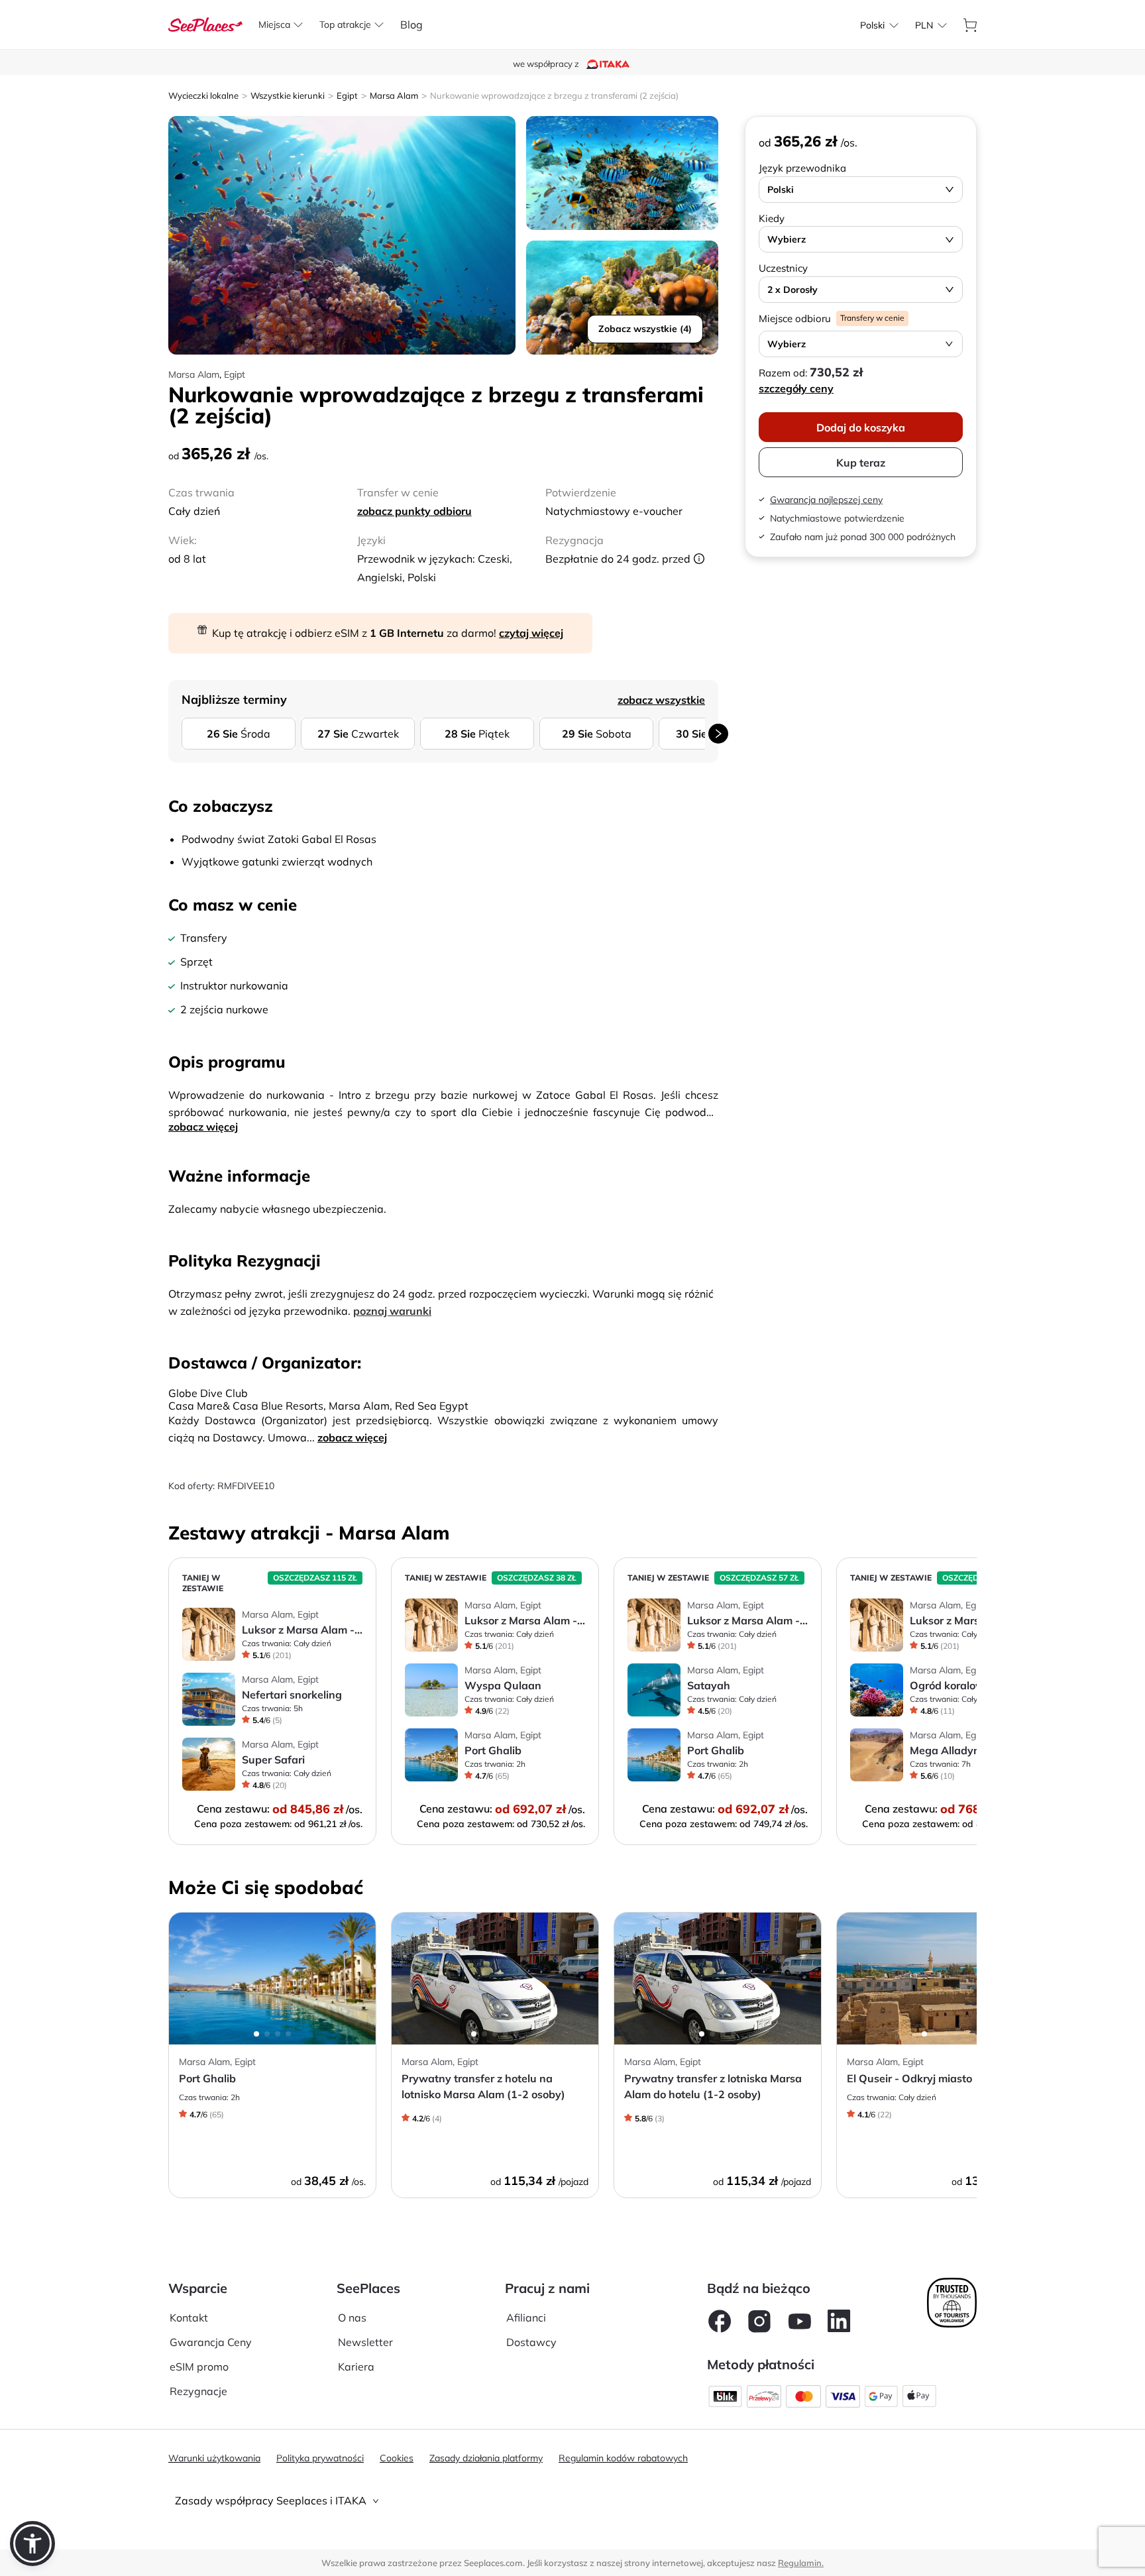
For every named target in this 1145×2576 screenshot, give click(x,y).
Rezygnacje (198, 2391)
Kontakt (189, 2318)
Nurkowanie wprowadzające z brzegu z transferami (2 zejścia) (554, 95)
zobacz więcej (203, 1127)
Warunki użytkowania (214, 2458)
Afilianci (526, 2318)
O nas (352, 2318)
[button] (32, 2544)
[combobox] (872, 25)
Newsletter (365, 2342)
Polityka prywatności (320, 2458)
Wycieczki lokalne (203, 95)
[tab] (572, 2501)
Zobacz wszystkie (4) (645, 329)
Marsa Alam (394, 95)
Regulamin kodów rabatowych (623, 2458)
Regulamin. (801, 2563)
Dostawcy (531, 2342)
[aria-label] (205, 23)
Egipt (347, 95)
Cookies (397, 2458)
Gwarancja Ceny (211, 2342)
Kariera (356, 2367)
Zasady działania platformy (486, 2458)
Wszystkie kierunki (288, 95)
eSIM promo (199, 2367)
